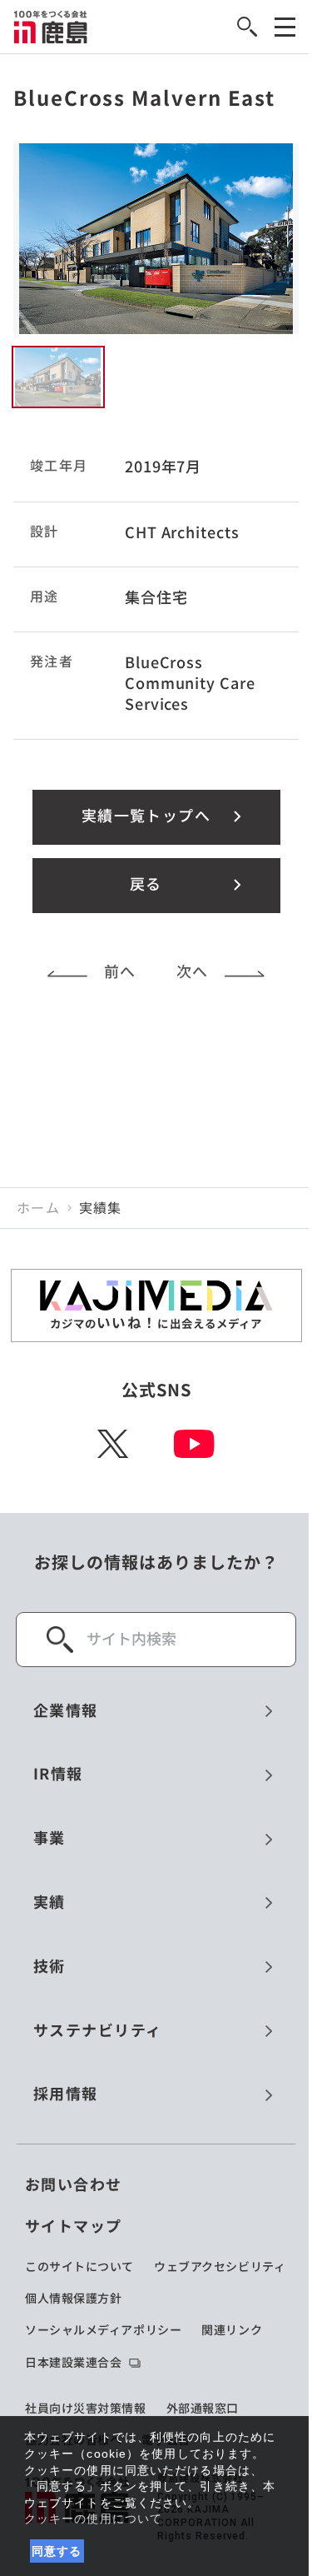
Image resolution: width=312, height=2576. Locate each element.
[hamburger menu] (285, 27)
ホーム (38, 1208)
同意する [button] (57, 2551)
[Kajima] (51, 27)
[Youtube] (194, 1444)
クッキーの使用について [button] (93, 2519)
